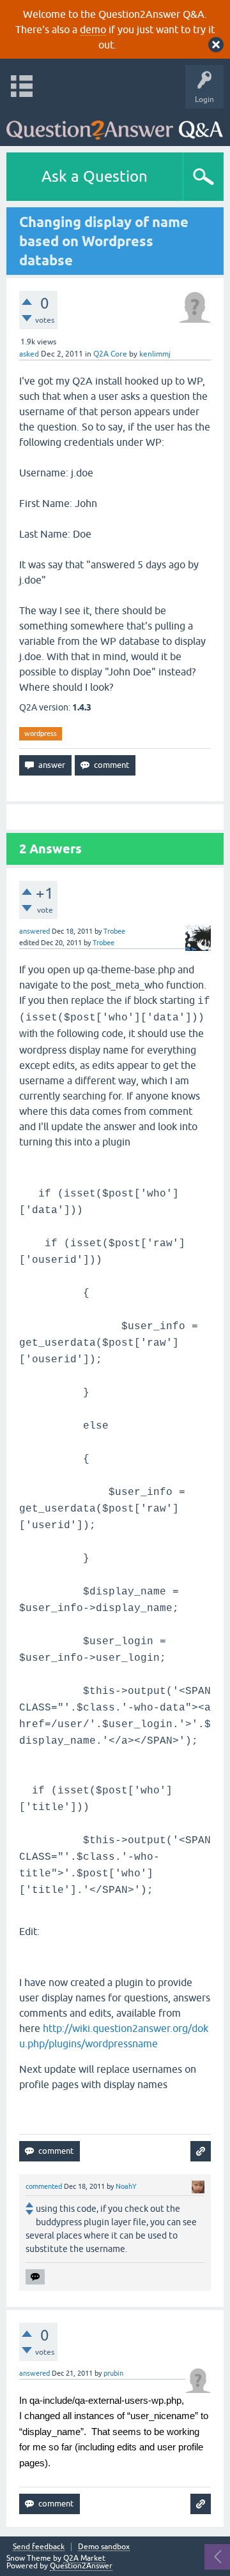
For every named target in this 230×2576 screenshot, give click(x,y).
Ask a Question (95, 176)
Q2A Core (110, 354)
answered (34, 931)
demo (93, 29)
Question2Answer (81, 2566)
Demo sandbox (104, 2547)
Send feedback (39, 2547)
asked (29, 354)
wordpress (41, 733)
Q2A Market (84, 2558)
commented (44, 2186)
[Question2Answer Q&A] (115, 124)
